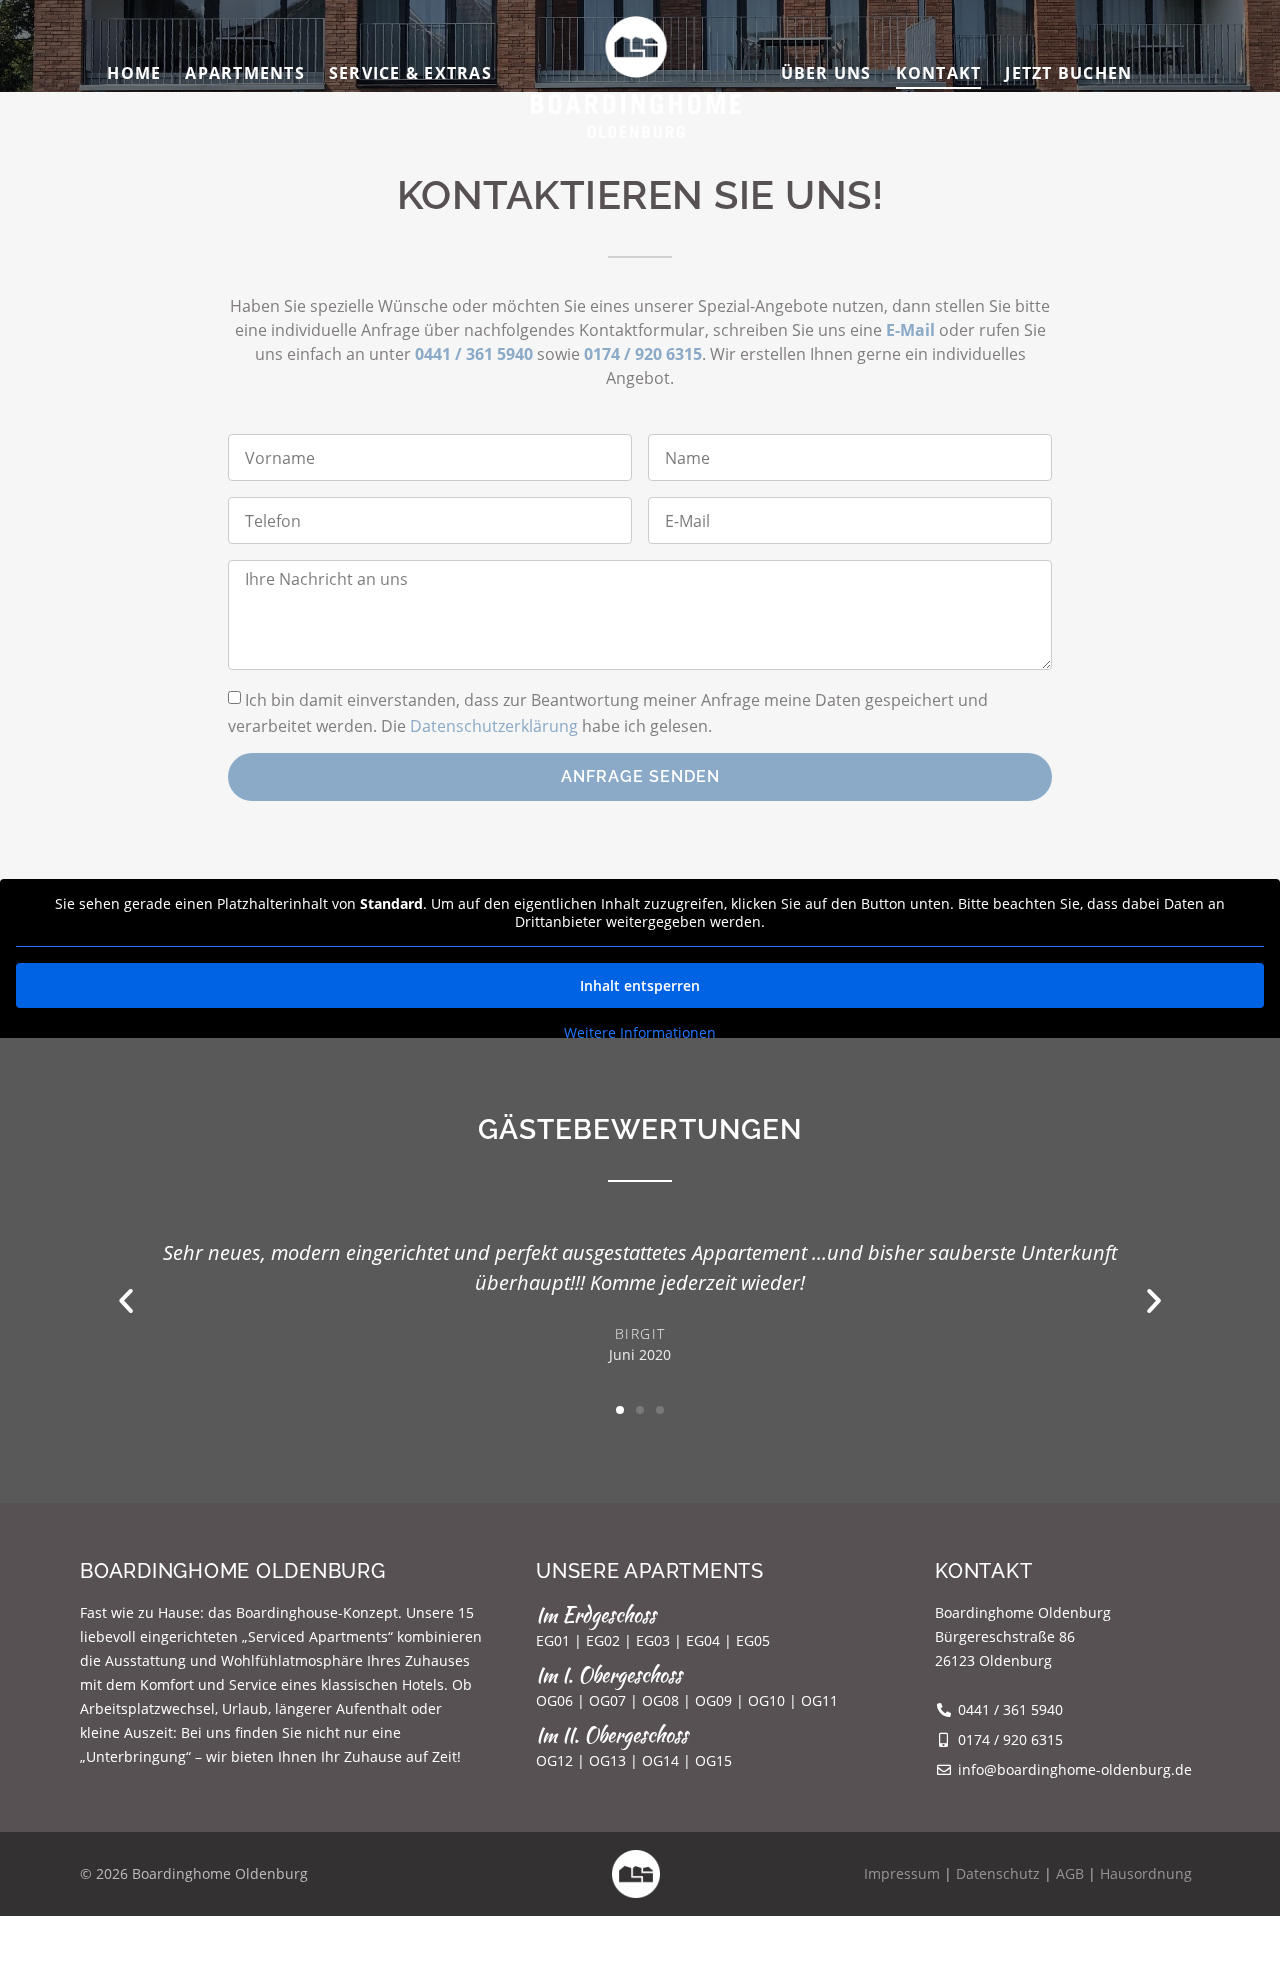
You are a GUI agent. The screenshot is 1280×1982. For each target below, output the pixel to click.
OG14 (660, 1760)
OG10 (766, 1700)
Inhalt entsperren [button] (640, 985)
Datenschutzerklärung (494, 725)
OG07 (607, 1700)
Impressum (902, 1873)
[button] (126, 1301)
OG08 (660, 1700)
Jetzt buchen (1068, 73)
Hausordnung (1146, 1873)
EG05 (753, 1640)
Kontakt (939, 73)
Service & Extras (410, 73)
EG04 (703, 1640)
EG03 (653, 1640)
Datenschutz (998, 1873)
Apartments (245, 73)
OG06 (554, 1700)
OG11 (819, 1700)
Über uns (826, 73)
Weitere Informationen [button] (640, 1033)
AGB (1070, 1873)
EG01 (553, 1640)
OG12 (554, 1760)
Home (134, 73)
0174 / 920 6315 (643, 354)
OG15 (713, 1760)
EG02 (603, 1640)
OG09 (713, 1700)
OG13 (607, 1760)
